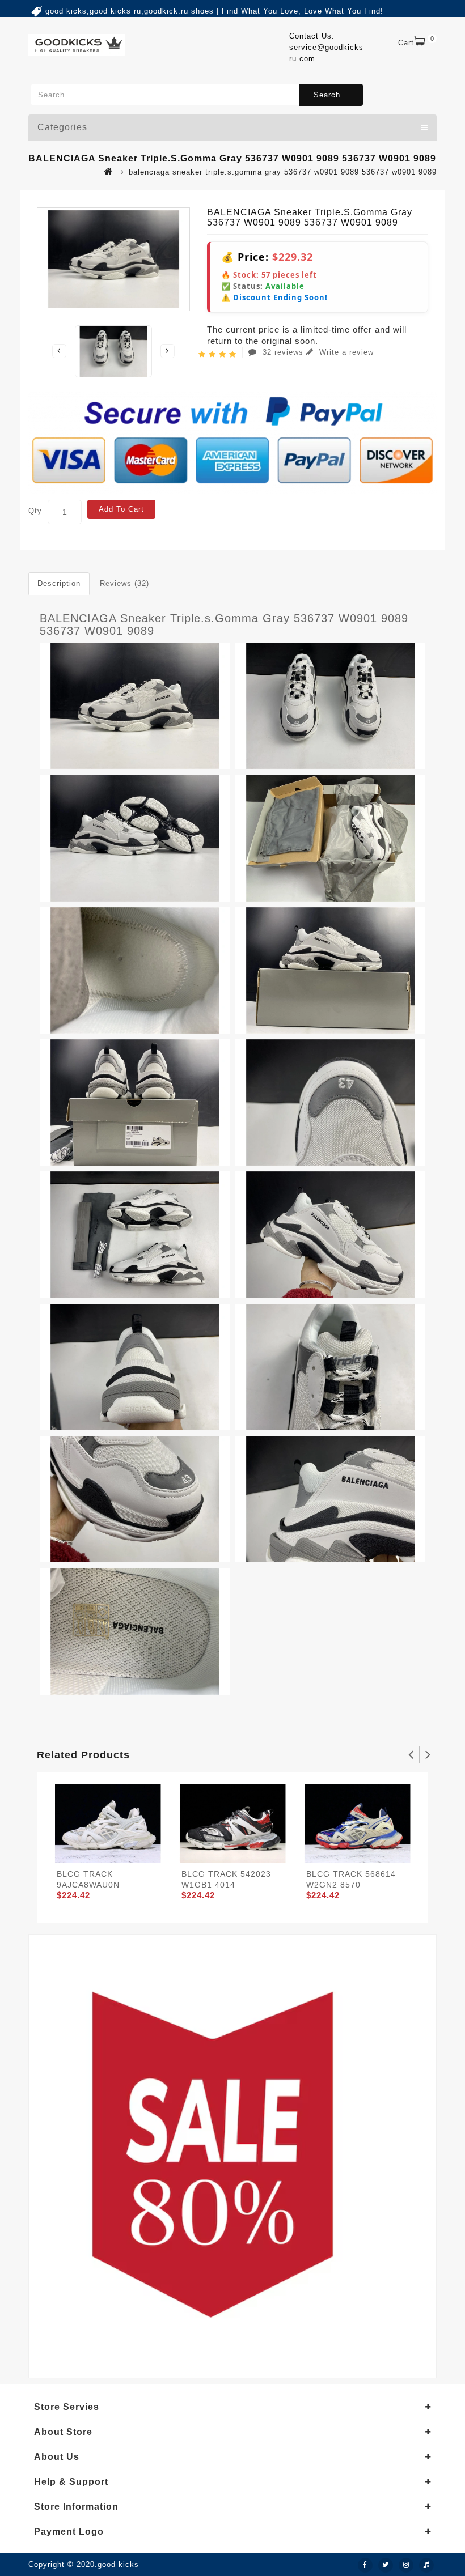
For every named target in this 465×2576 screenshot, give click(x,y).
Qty (35, 511)
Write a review (345, 352)
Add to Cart (121, 509)
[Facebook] (365, 2565)
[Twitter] (386, 2565)
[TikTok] (426, 2565)
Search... (331, 95)
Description (59, 583)
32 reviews (283, 352)
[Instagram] (406, 2565)
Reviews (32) (124, 583)
